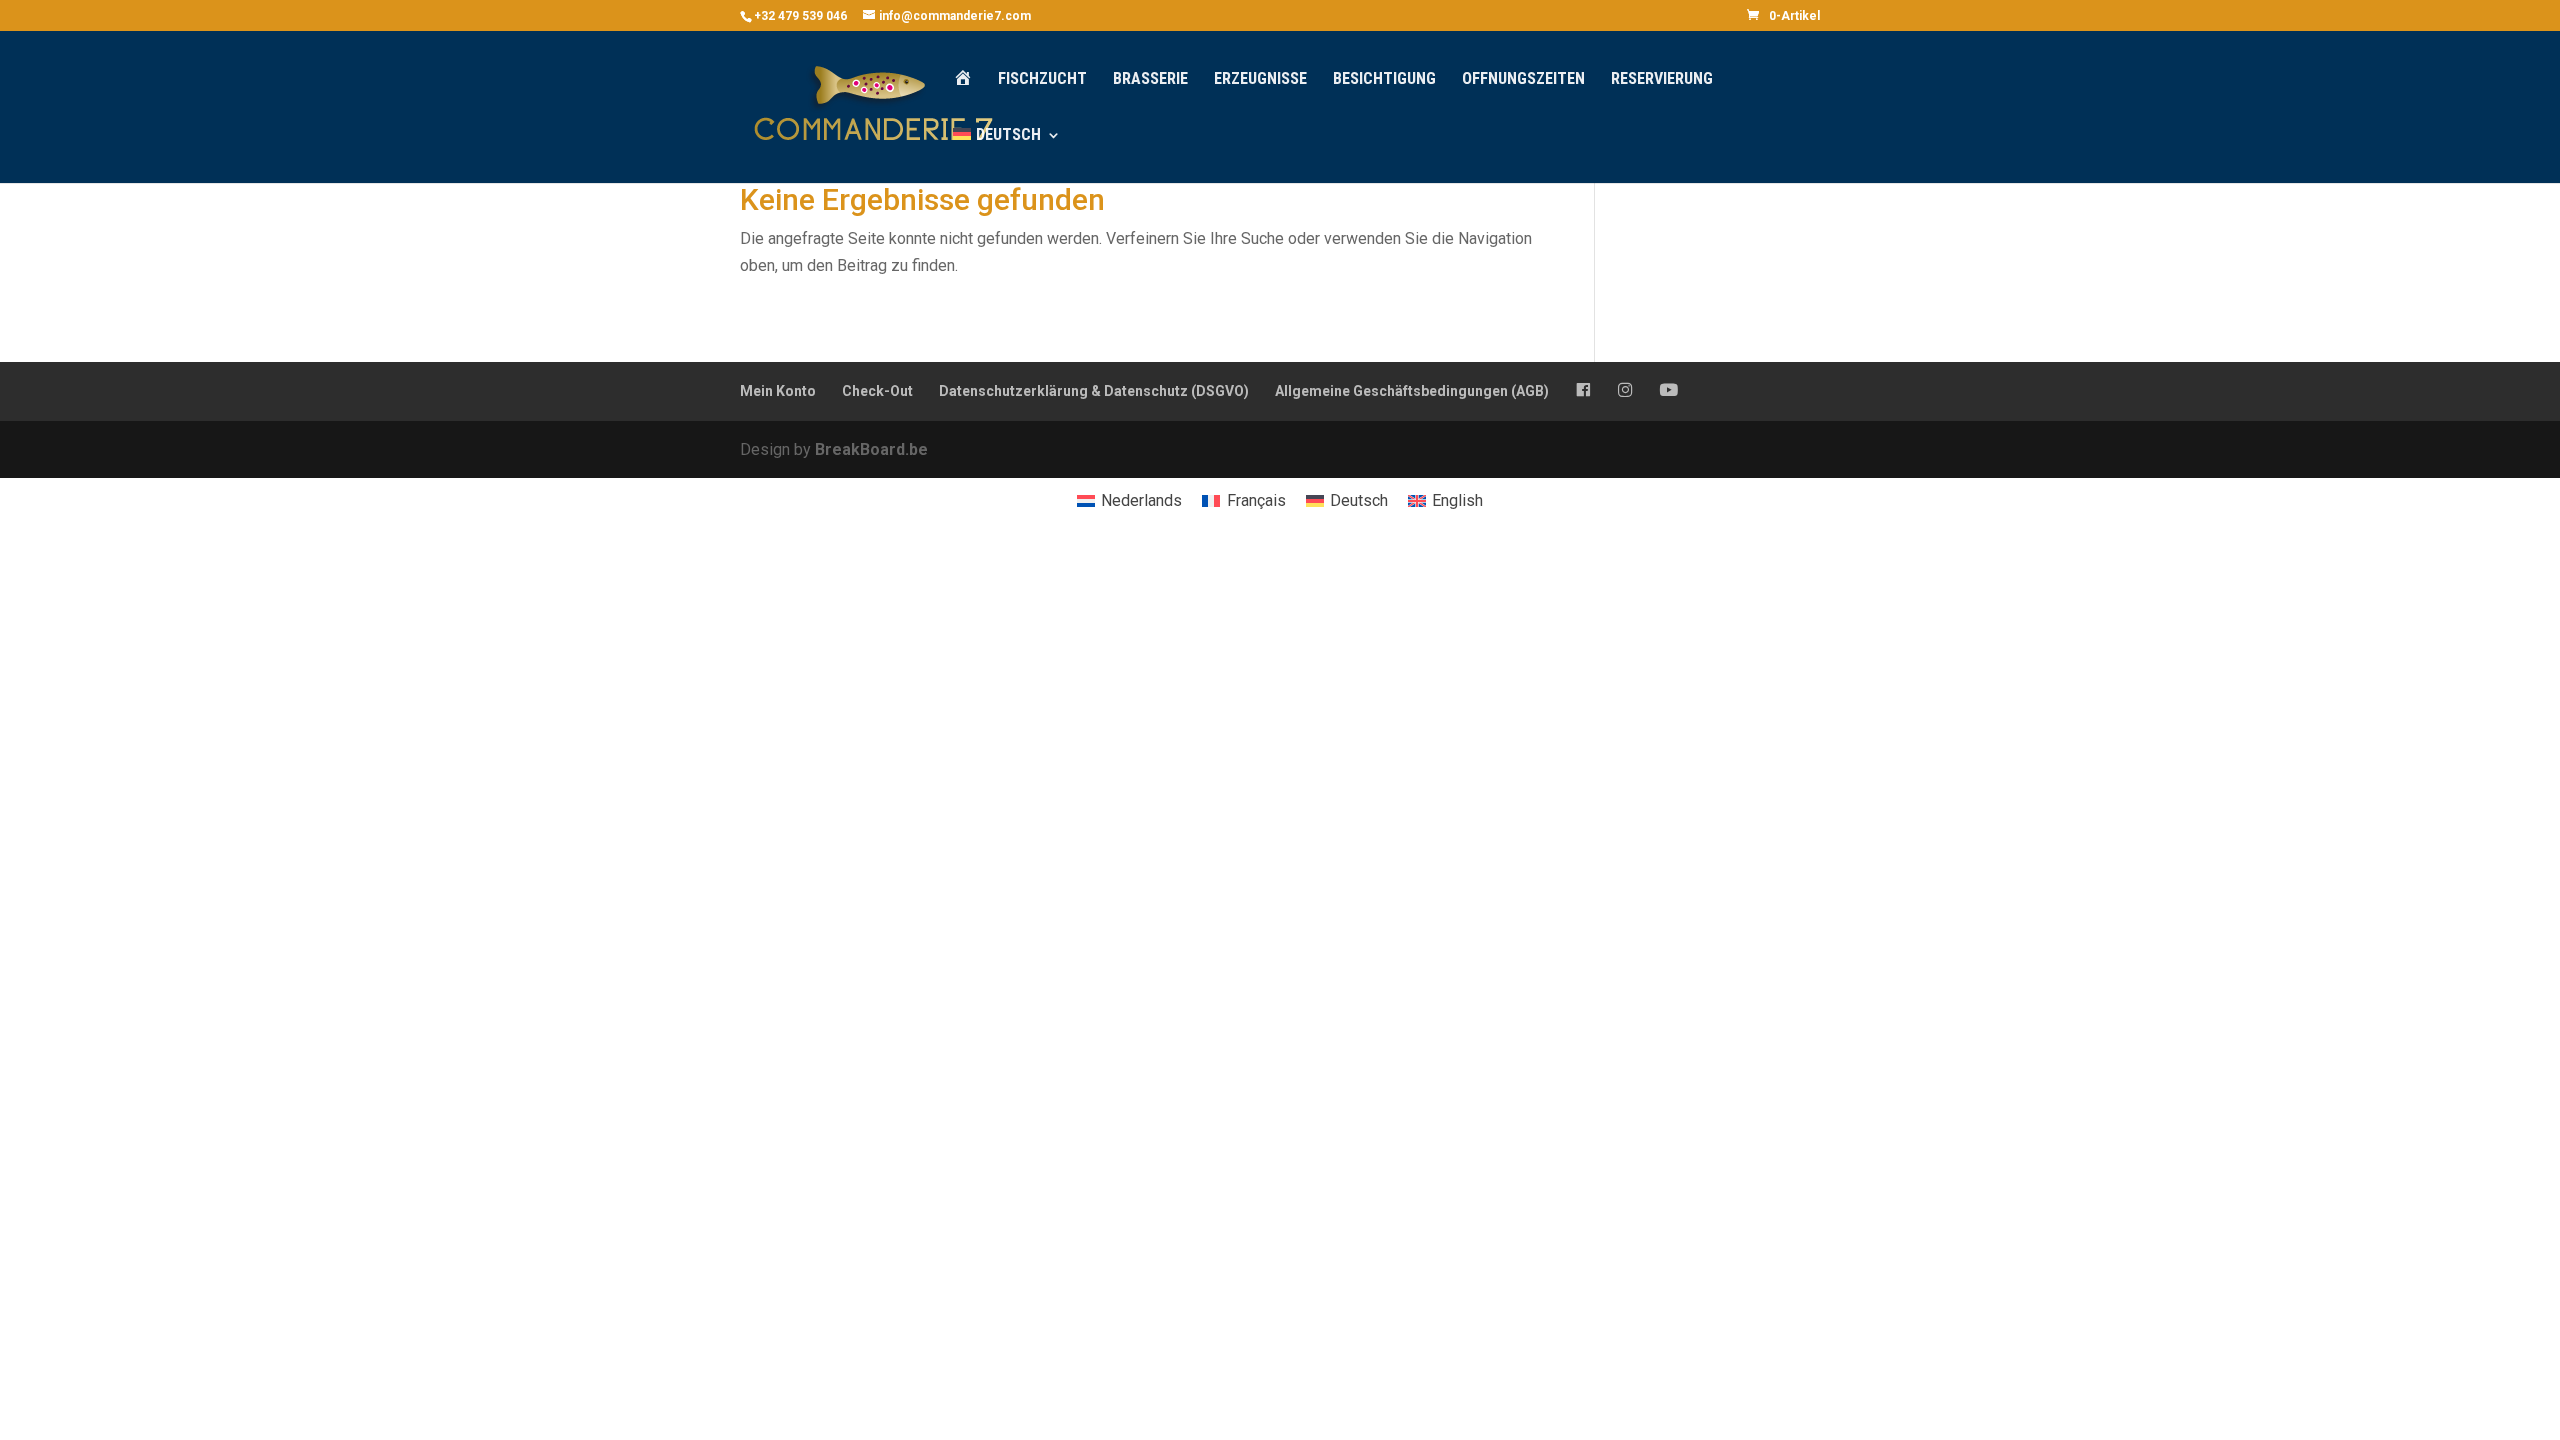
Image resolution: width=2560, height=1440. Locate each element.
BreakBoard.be (871, 449)
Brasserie (1150, 80)
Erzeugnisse (1260, 80)
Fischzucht (1042, 80)
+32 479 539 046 (800, 16)
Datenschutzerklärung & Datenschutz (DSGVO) (1094, 391)
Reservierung (1662, 80)
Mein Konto (778, 391)
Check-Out (877, 391)
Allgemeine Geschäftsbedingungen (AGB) (1412, 391)
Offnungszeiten (1523, 80)
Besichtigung (1384, 80)
